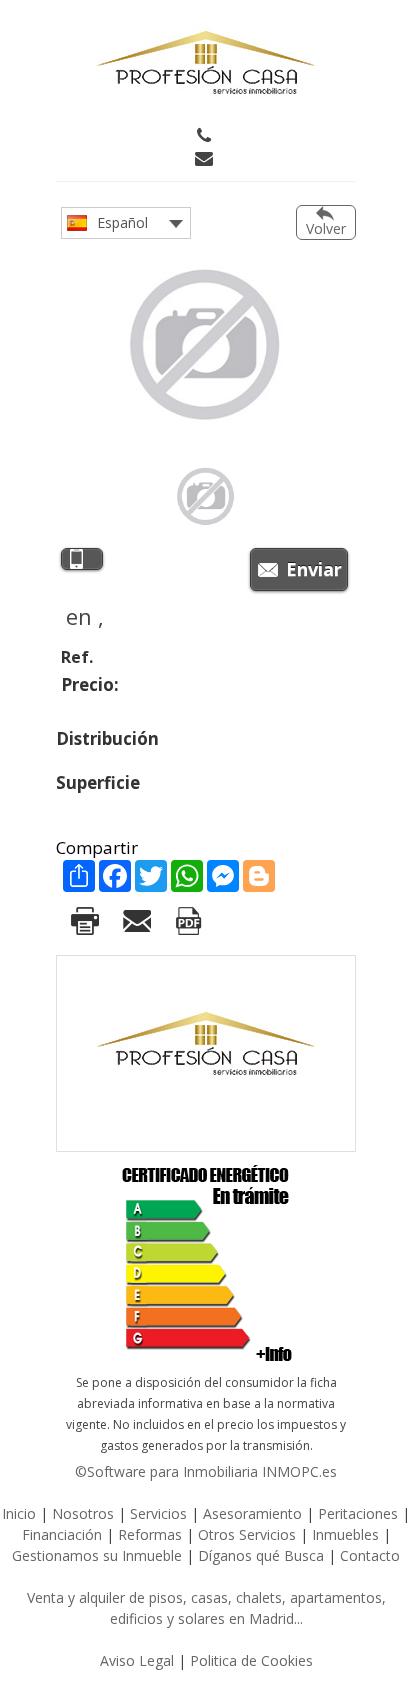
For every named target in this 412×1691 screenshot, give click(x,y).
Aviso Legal (137, 1660)
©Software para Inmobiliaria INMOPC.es (206, 1471)
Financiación (62, 1534)
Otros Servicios (247, 1534)
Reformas (150, 1534)
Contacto (370, 1555)
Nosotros (83, 1513)
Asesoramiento (252, 1513)
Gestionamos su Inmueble (97, 1555)
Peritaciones (358, 1513)
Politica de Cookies (251, 1660)
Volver (326, 228)
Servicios (160, 1513)
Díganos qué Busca (261, 1555)
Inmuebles (345, 1534)
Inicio (19, 1513)
